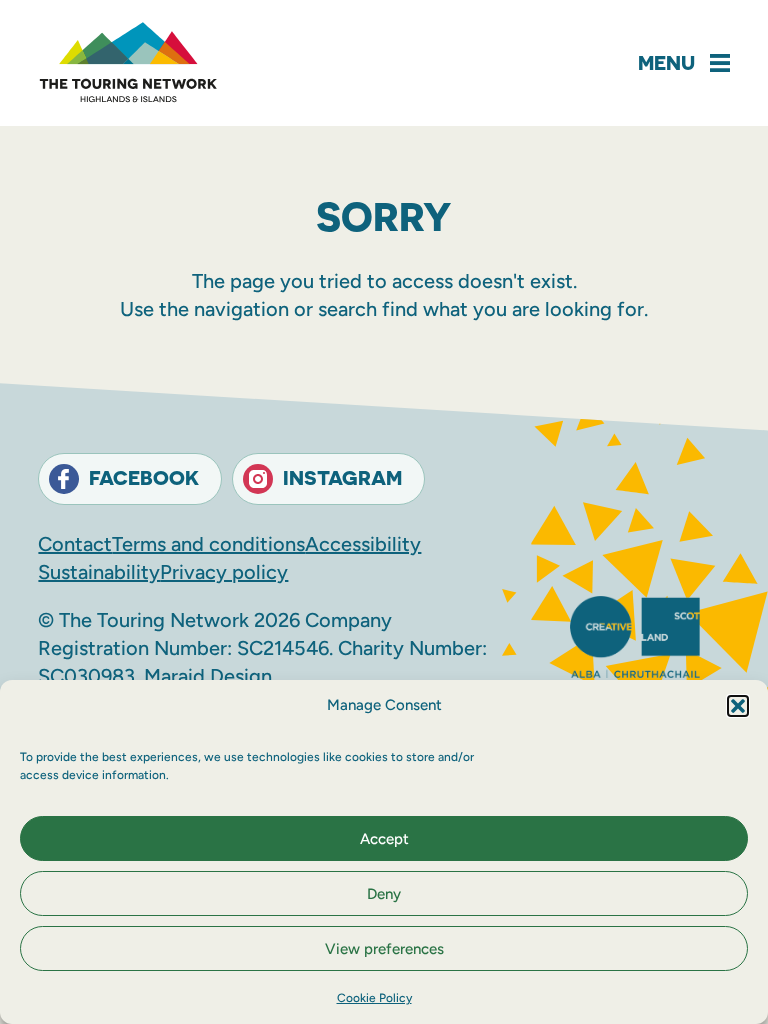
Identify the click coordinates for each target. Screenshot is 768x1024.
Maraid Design (208, 676)
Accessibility (363, 544)
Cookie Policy (374, 998)
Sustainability (99, 572)
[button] (738, 706)
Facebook (144, 477)
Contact (75, 544)
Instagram (342, 477)
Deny (384, 894)
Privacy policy (224, 572)
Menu (666, 62)
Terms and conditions (208, 544)
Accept (384, 839)
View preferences (384, 949)
